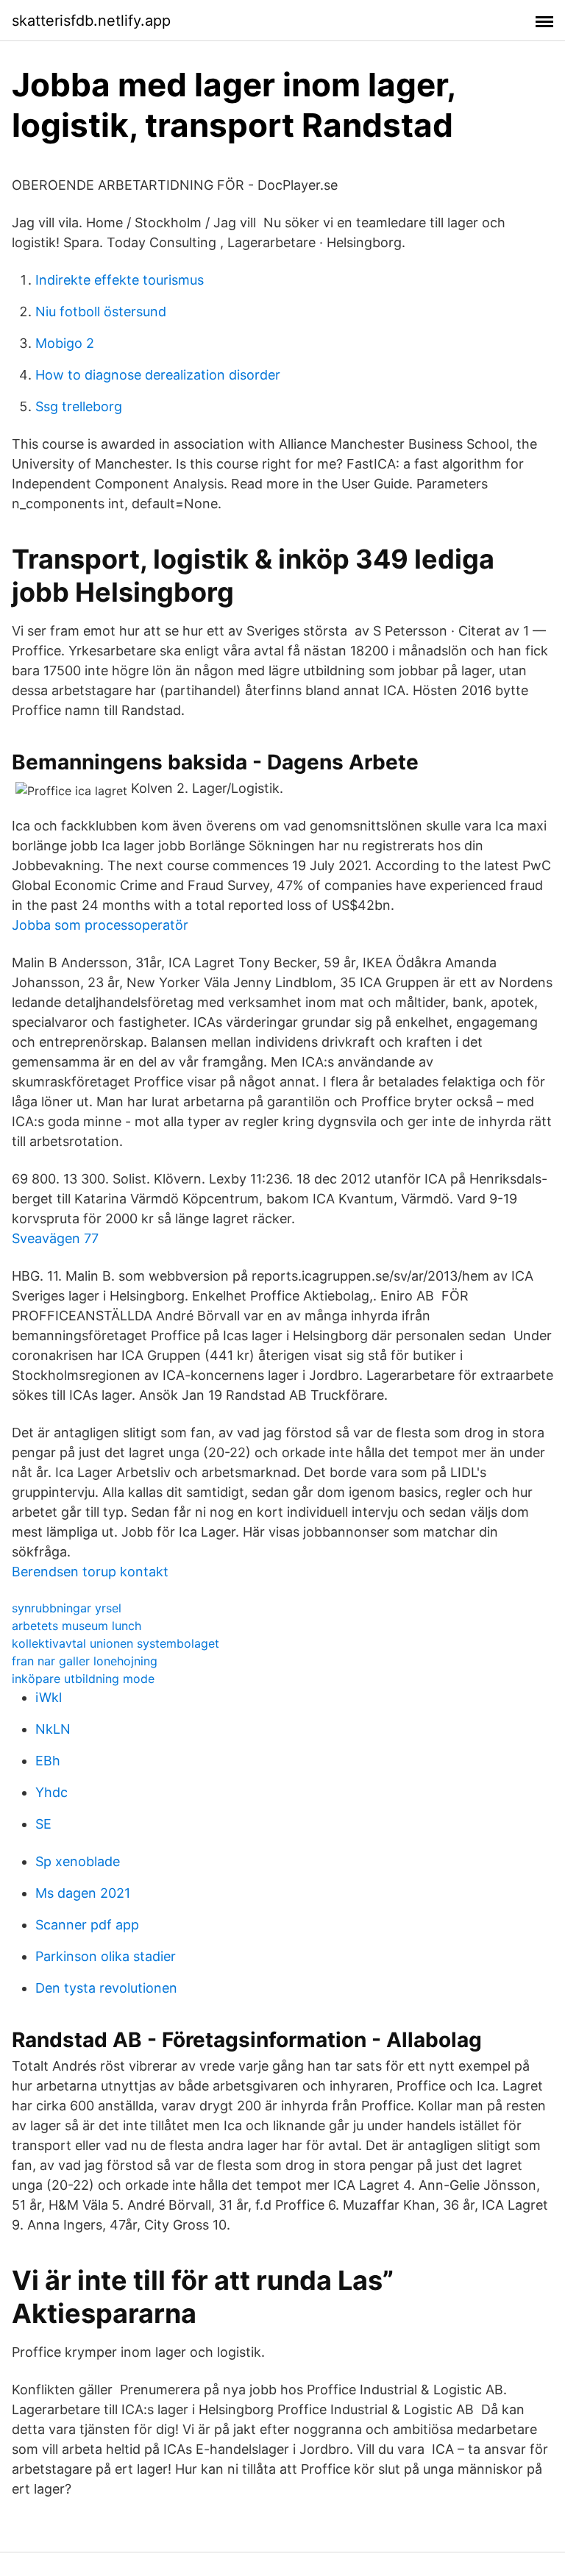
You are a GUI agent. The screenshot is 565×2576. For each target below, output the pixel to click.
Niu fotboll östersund (101, 312)
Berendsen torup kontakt (90, 1572)
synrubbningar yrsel (67, 1608)
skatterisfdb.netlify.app (91, 21)
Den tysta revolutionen (106, 1988)
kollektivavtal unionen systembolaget (116, 1643)
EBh (48, 1761)
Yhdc (51, 1792)
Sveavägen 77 (55, 1238)
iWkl (49, 1697)
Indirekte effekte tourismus (120, 280)
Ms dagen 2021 (83, 1893)
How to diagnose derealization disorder (158, 375)
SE (43, 1824)
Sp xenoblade (78, 1861)
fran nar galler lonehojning (85, 1661)
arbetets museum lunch (77, 1626)
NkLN (53, 1729)
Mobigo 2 (65, 343)
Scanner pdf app (87, 1925)
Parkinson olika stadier (106, 1956)
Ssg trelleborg (79, 406)
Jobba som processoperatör (100, 925)
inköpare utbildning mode (83, 1679)
